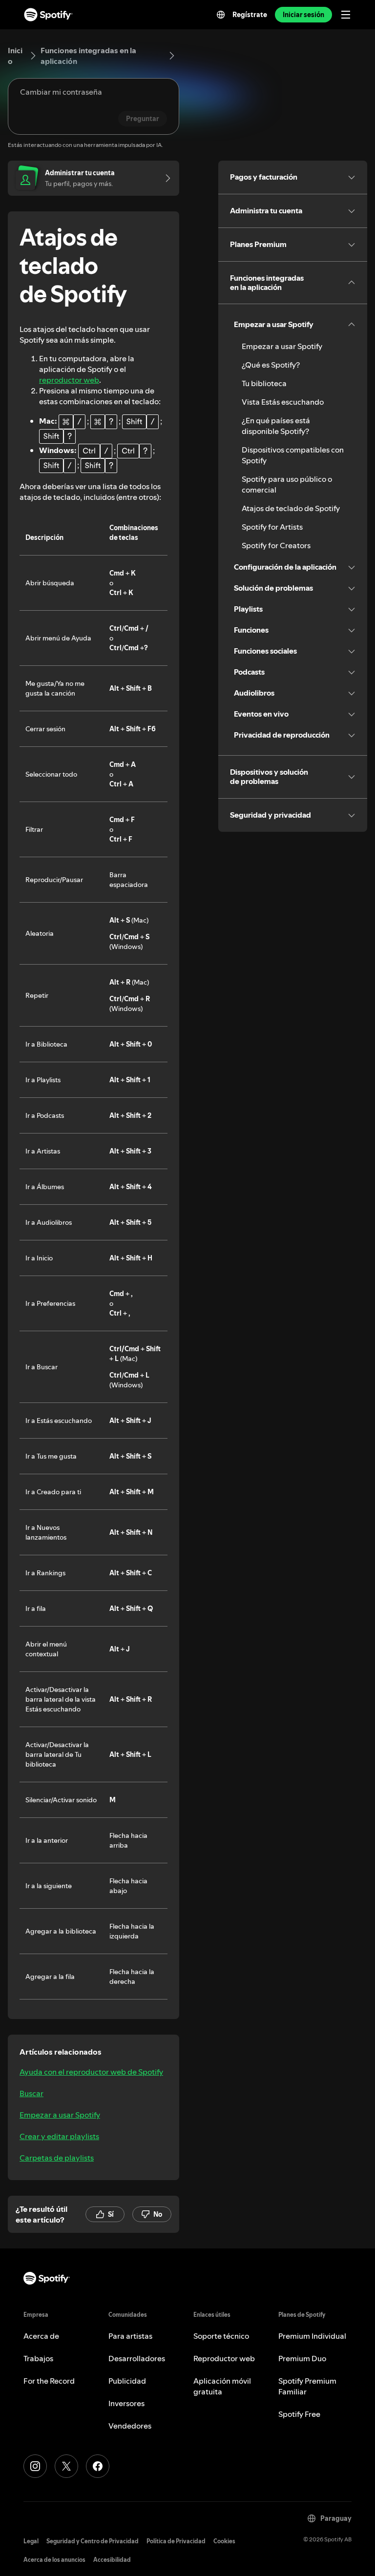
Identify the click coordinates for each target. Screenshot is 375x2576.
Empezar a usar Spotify (60, 2115)
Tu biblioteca (264, 383)
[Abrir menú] (346, 15)
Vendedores (130, 2426)
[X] (66, 2466)
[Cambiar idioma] (221, 15)
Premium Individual (312, 2336)
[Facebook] (98, 2466)
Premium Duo (302, 2358)
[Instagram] (35, 2466)
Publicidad (127, 2381)
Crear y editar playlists (59, 2136)
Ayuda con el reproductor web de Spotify (91, 2072)
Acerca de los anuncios (54, 2560)
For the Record (49, 2381)
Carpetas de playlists (57, 2158)
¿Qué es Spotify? (271, 365)
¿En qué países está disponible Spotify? (276, 426)
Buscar (31, 2093)
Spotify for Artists (272, 527)
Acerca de (41, 2336)
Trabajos (38, 2358)
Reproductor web (224, 2358)
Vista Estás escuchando (283, 402)
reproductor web (69, 380)
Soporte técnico (221, 2336)
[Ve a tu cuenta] (165, 178)
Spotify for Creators (276, 545)
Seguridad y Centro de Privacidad (93, 2541)
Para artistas (130, 2336)
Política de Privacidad (176, 2541)
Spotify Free (299, 2414)
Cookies (224, 2541)
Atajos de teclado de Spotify (291, 508)
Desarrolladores (137, 2358)
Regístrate (250, 15)
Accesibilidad (112, 2560)
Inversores (126, 2403)
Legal (31, 2541)
